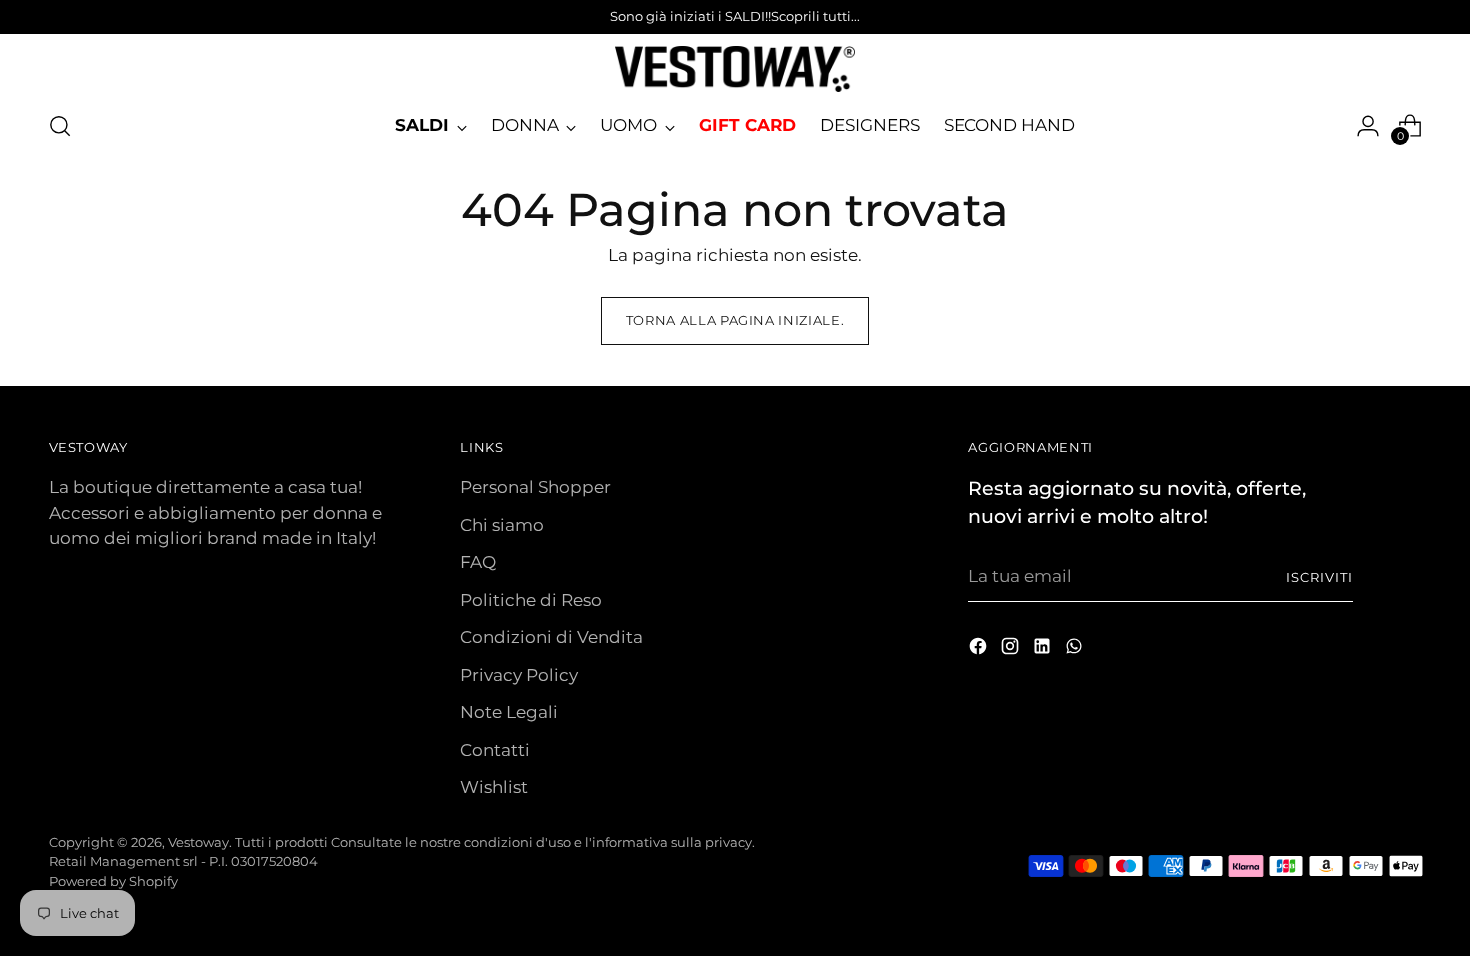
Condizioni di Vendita (551, 637)
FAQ (478, 562)
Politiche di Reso (531, 600)
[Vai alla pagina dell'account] (1368, 126)
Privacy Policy (519, 675)
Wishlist (494, 787)
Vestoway (198, 842)
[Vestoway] (735, 69)
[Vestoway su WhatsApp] (1076, 650)
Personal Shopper (535, 487)
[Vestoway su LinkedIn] (1044, 650)
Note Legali (509, 712)
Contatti (495, 750)
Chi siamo (502, 525)
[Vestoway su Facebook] (980, 650)
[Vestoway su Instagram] (1012, 650)
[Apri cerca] (60, 126)
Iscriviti (1319, 577)
